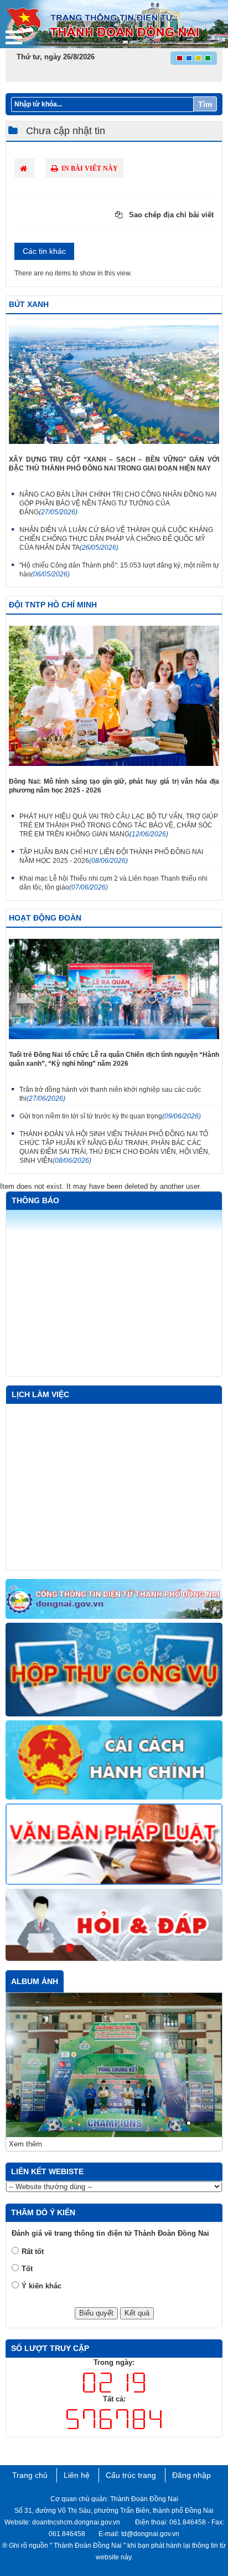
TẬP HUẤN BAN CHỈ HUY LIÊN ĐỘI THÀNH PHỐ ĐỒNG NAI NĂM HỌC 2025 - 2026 (111, 856)
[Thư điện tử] (114, 1670)
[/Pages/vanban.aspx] (114, 1845)
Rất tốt (33, 2252)
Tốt (27, 2269)
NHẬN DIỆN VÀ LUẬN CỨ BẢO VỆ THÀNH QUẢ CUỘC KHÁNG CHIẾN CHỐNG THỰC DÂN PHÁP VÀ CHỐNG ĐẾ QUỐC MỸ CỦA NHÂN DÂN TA (116, 539)
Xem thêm (25, 2144)
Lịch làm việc (40, 1394)
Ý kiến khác (42, 2286)
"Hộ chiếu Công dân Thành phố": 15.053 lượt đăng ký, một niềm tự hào (119, 570)
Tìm (205, 104)
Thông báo (35, 1200)
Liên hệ (77, 2475)
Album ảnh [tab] (35, 1981)
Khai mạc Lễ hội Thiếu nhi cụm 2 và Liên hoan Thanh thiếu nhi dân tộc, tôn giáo (113, 883)
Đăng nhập (191, 2475)
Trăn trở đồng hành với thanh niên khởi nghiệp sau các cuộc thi (110, 1094)
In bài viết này (89, 168)
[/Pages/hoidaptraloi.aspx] (114, 1925)
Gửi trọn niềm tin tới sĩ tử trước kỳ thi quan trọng (110, 1116)
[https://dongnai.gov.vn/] (114, 1600)
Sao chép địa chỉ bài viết (170, 215)
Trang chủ (30, 2475)
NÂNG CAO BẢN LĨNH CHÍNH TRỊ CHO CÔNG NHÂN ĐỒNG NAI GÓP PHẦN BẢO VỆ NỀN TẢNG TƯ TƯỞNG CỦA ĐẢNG (118, 503)
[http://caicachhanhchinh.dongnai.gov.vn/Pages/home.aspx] (114, 1761)
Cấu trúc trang (131, 2475)
